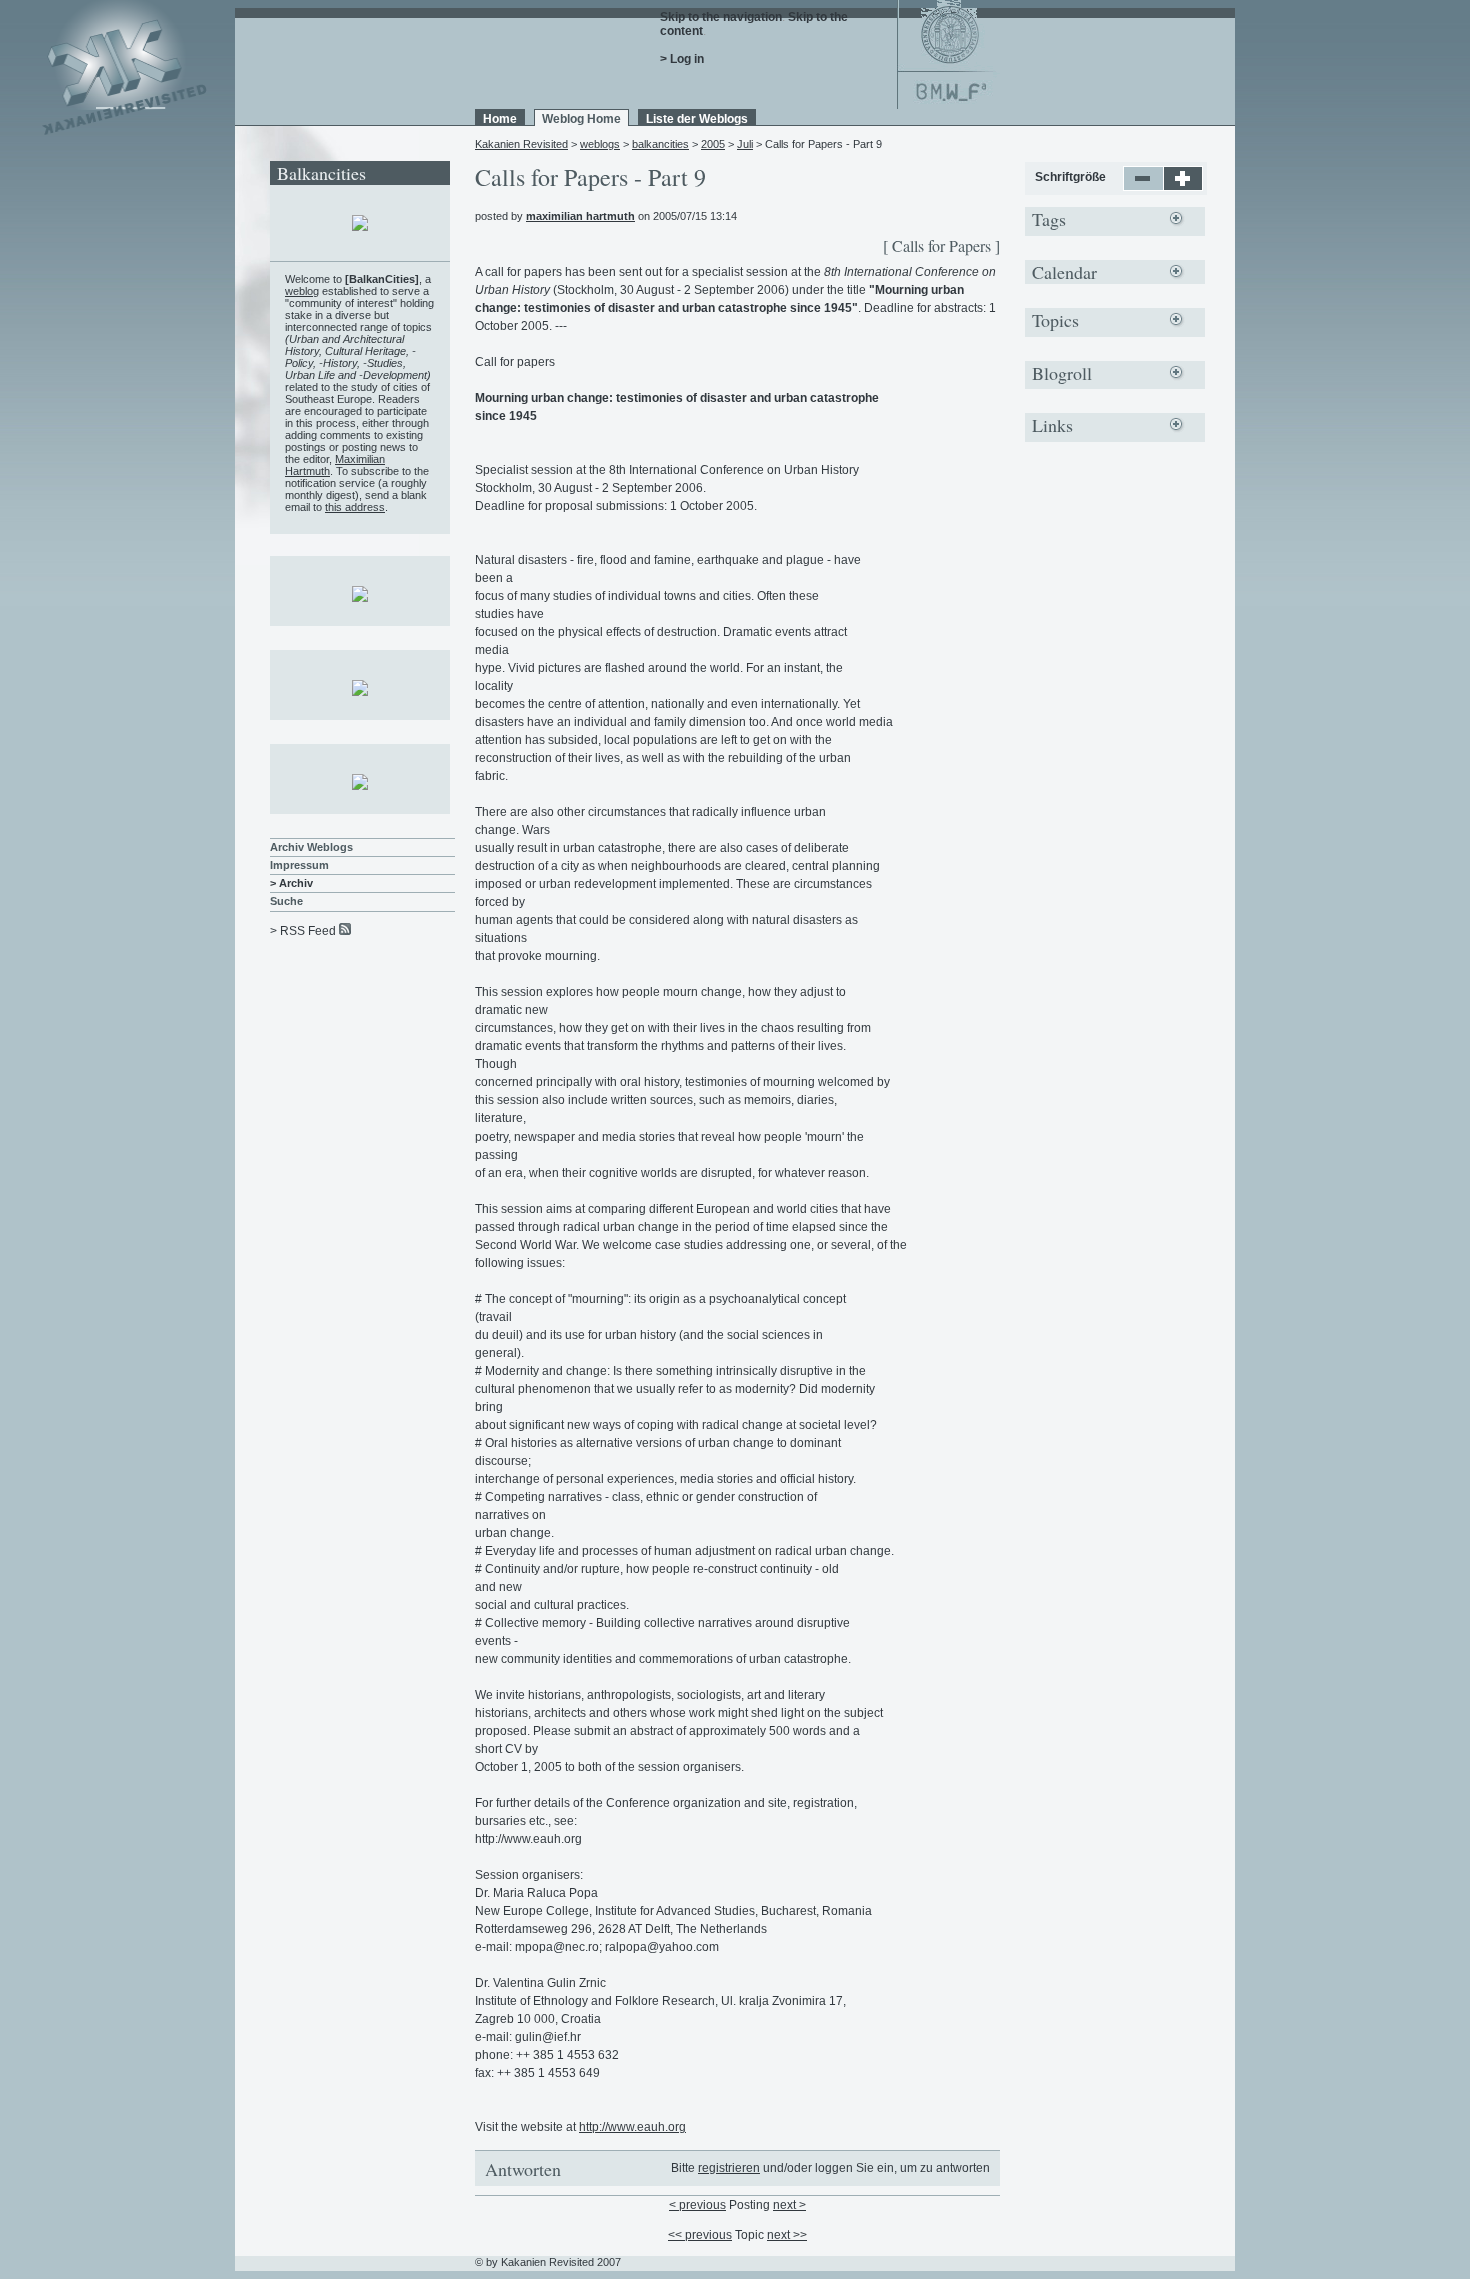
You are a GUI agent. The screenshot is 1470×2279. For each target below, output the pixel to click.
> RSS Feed (303, 931)
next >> (787, 2235)
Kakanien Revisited (521, 144)
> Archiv (291, 883)
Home (500, 119)
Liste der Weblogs (697, 119)
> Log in (682, 59)
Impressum (299, 865)
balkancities (660, 144)
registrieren (729, 2168)
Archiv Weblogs (311, 847)
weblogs (600, 144)
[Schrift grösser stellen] (1183, 187)
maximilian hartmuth (580, 216)
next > (789, 2205)
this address (355, 507)
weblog (302, 291)
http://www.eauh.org (632, 2127)
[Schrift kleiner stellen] (1143, 187)
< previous (697, 2205)
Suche (286, 901)
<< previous (700, 2235)
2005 (713, 144)
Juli (745, 144)
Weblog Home (581, 119)
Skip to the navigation (721, 17)
